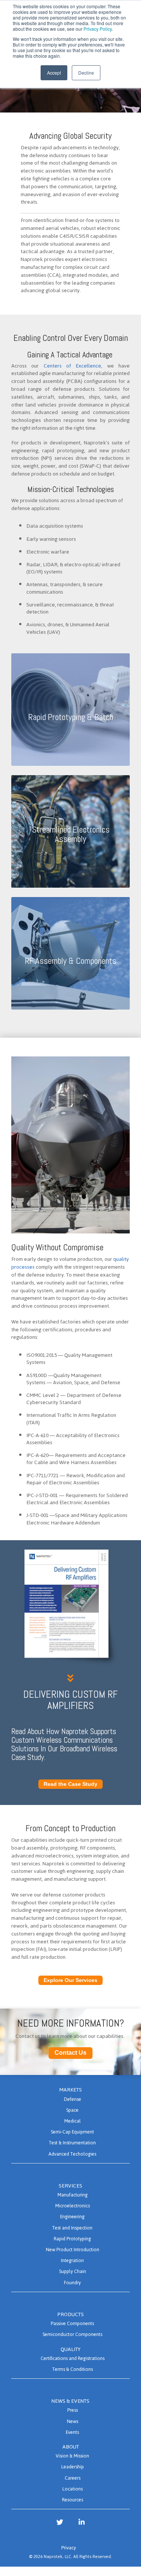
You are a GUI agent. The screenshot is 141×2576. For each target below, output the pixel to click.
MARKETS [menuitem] (71, 2090)
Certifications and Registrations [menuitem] (73, 2358)
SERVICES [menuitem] (70, 2186)
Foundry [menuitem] (72, 2283)
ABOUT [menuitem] (71, 2447)
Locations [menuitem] (73, 2489)
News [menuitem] (73, 2421)
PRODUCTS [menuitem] (71, 2314)
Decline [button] (86, 73)
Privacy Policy (98, 29)
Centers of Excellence (73, 366)
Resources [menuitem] (73, 2500)
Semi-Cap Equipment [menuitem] (72, 2132)
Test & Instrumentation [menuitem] (72, 2143)
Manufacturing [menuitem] (73, 2195)
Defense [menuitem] (73, 2099)
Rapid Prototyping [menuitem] (72, 2239)
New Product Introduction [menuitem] (73, 2250)
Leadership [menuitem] (73, 2467)
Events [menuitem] (72, 2432)
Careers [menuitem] (73, 2478)
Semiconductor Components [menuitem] (72, 2334)
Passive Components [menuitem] (72, 2323)
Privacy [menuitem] (69, 2548)
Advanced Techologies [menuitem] (72, 2154)
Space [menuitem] (72, 2110)
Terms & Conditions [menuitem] (73, 2369)
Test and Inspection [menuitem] (72, 2228)
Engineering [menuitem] (72, 2217)
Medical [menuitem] (73, 2121)
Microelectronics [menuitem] (73, 2206)
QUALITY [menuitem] (70, 2349)
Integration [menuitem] (72, 2260)
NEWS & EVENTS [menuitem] (70, 2401)
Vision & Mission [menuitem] (72, 2456)
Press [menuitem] (73, 2410)
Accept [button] (54, 73)
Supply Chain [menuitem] (73, 2271)
